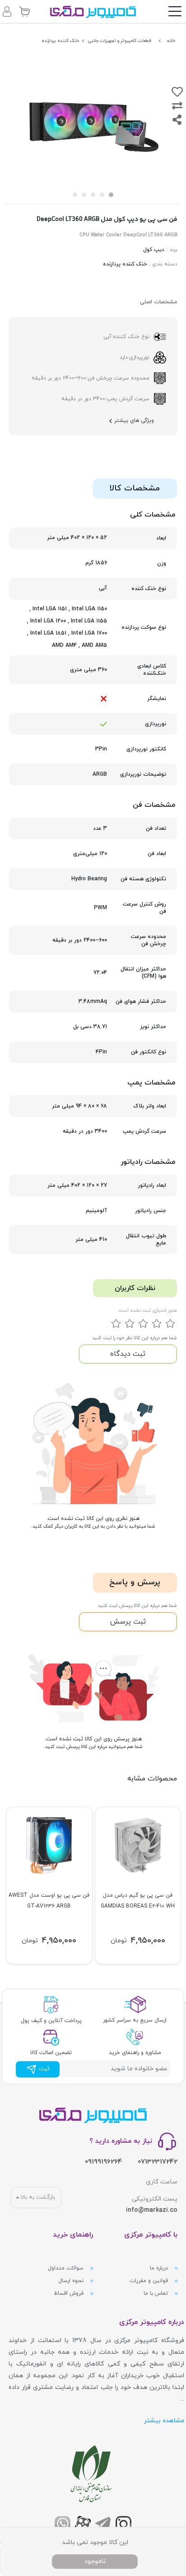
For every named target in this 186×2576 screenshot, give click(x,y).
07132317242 (158, 2162)
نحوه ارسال (72, 2281)
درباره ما (160, 2268)
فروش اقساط (70, 2293)
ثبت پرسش (128, 1622)
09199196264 (103, 2162)
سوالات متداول (67, 2268)
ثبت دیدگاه (128, 1354)
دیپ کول (154, 250)
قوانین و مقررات (150, 2281)
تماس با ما (157, 2293)
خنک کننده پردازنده (125, 264)
